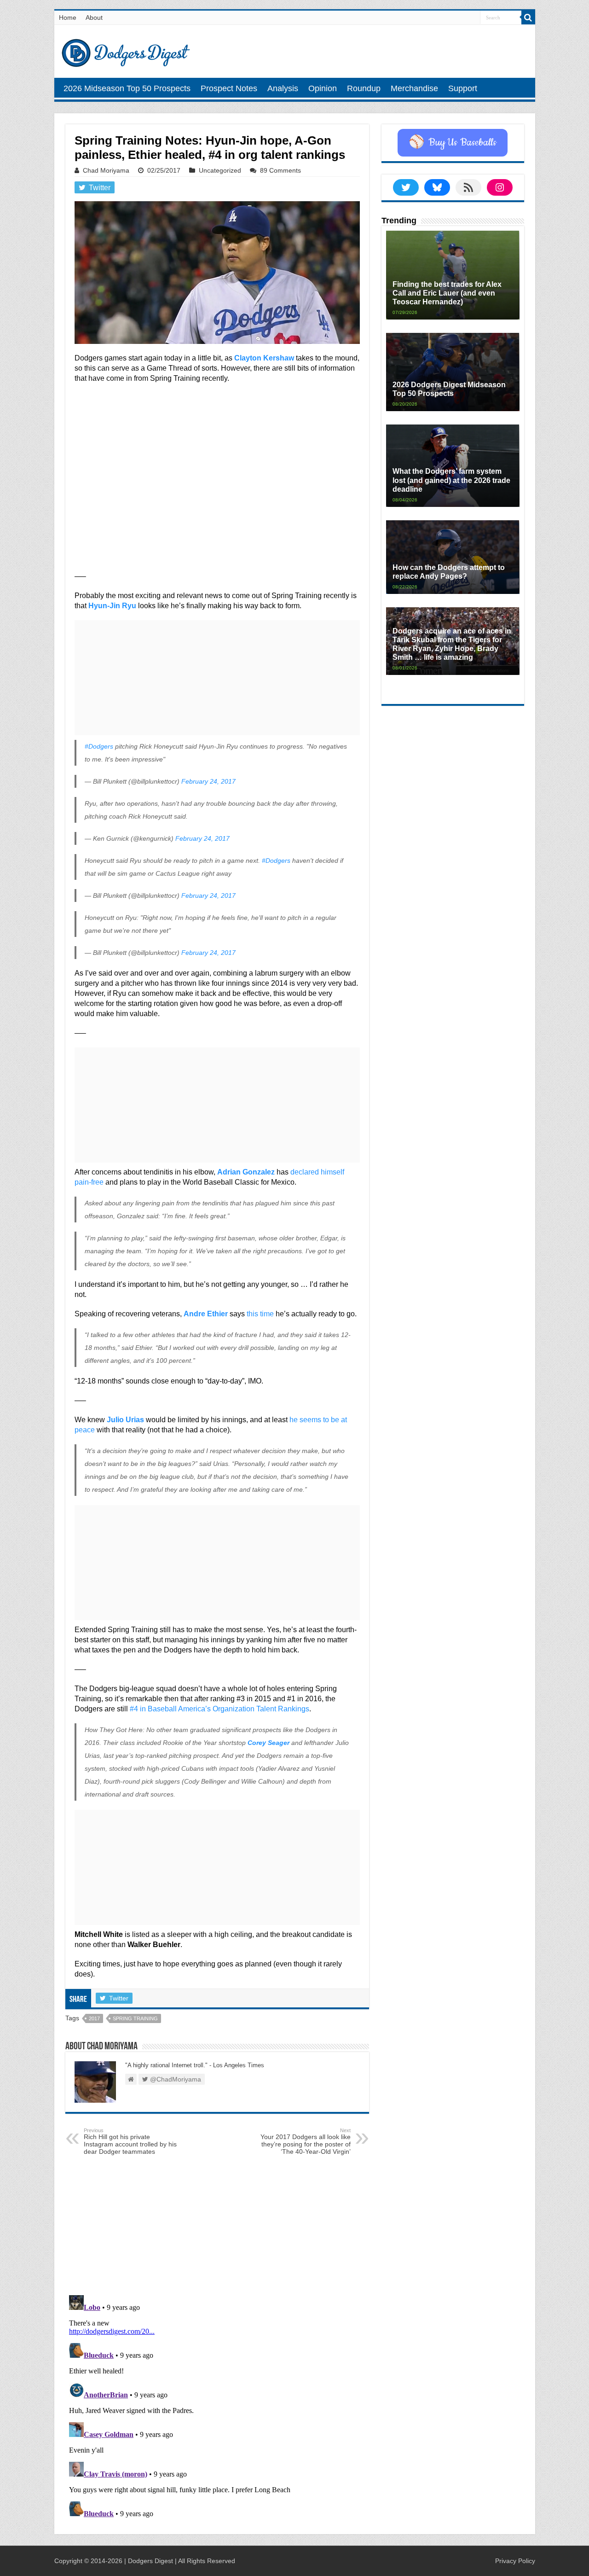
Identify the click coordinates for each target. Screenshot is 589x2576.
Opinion (323, 88)
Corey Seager (269, 1743)
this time (260, 1314)
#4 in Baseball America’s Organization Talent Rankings (219, 1709)
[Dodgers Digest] (126, 51)
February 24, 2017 (208, 781)
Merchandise (414, 88)
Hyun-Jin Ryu (112, 606)
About (94, 17)
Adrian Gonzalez (246, 1172)
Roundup (364, 88)
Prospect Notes (229, 88)
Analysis (283, 88)
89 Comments (280, 170)
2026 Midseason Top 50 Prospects (127, 88)
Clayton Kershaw (264, 358)
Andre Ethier (206, 1314)
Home (68, 17)
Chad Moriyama (106, 170)
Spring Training (135, 2018)
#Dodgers (99, 746)
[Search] (528, 17)
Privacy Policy (515, 2561)
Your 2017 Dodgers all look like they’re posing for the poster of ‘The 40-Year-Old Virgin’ (306, 2141)
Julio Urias (125, 1420)
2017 (94, 2018)
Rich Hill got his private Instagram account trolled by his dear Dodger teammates (130, 2141)
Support (463, 88)
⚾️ (453, 143)
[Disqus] (217, 2407)
